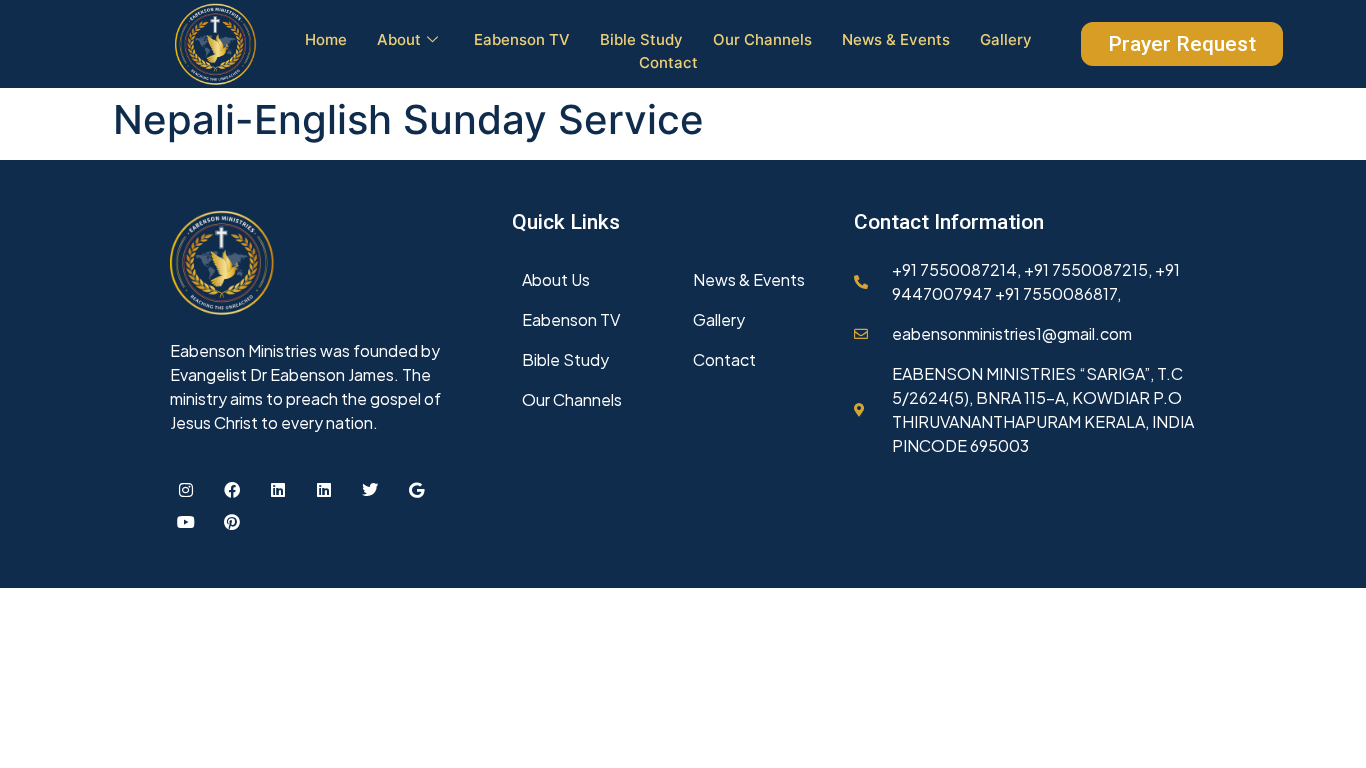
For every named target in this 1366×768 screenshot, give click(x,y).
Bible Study (641, 39)
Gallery (1006, 39)
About (399, 39)
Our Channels (762, 39)
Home (326, 39)
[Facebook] (232, 490)
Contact (668, 62)
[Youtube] (186, 522)
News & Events (896, 39)
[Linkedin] (278, 490)
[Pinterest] (232, 522)
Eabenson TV (522, 39)
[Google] (416, 490)
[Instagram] (186, 490)
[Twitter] (370, 490)
